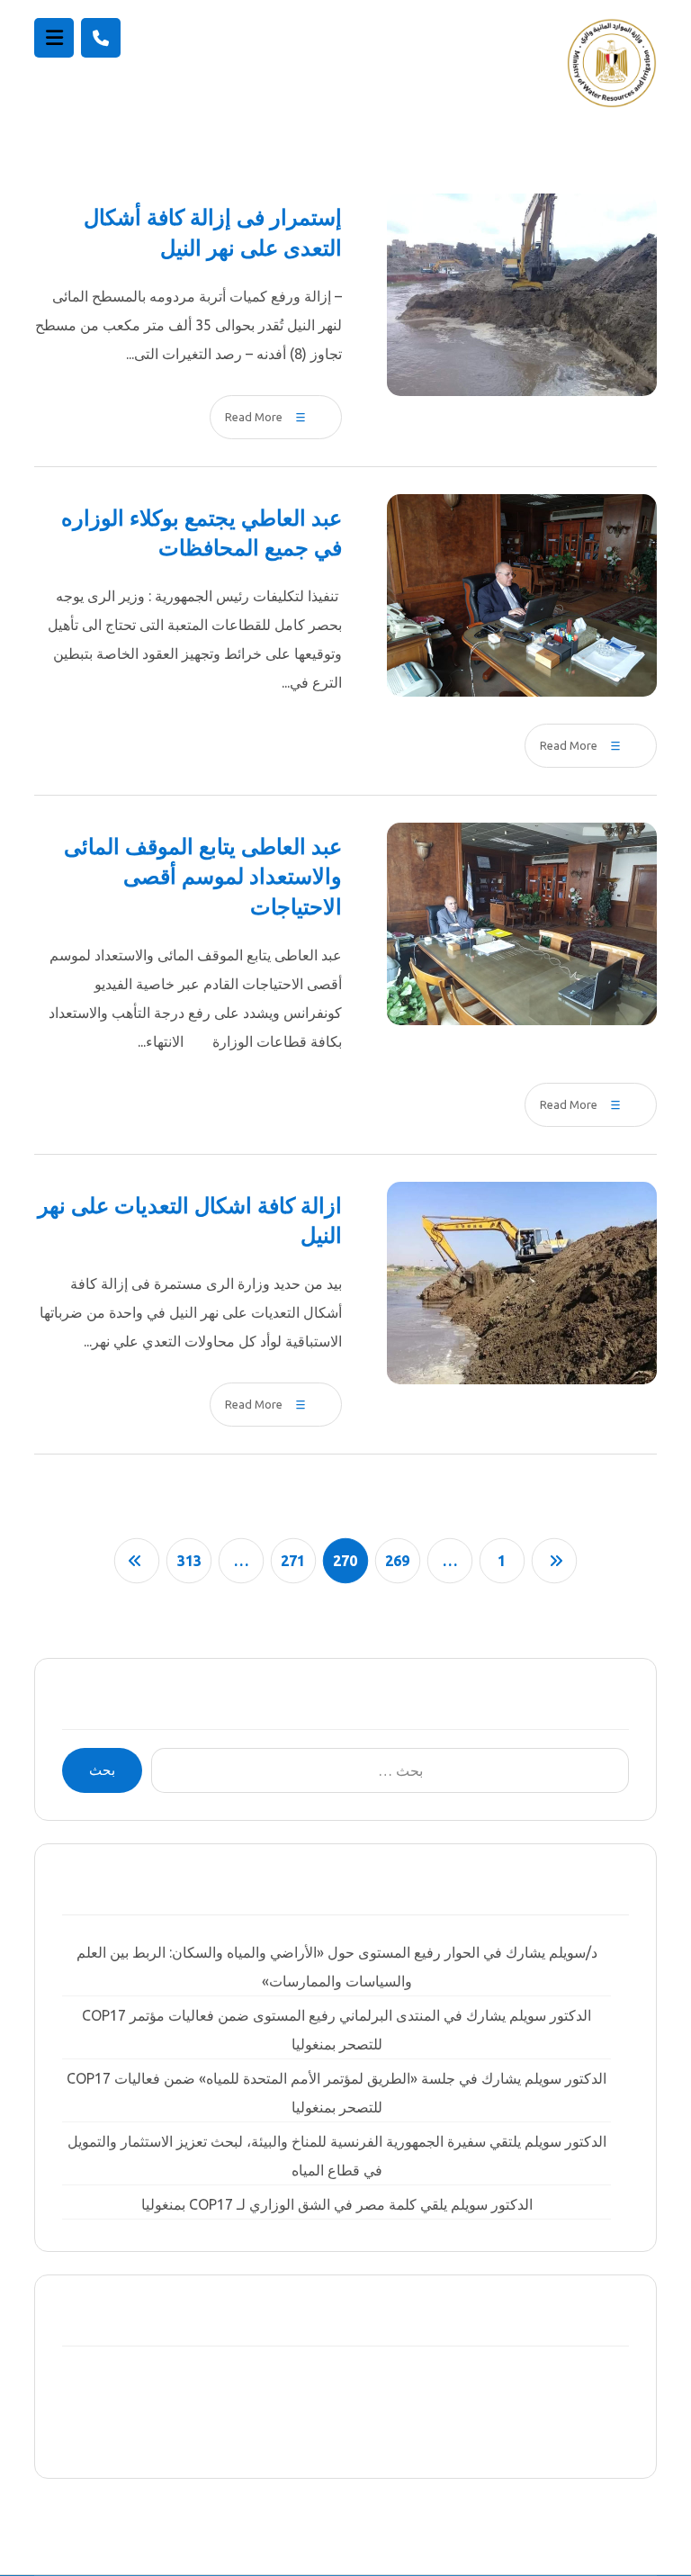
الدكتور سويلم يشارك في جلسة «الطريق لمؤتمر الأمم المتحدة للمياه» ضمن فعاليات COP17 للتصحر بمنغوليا (337, 2093)
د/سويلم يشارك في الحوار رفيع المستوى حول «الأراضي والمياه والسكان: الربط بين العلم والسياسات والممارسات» (337, 1967)
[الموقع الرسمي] (612, 63)
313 (189, 1561)
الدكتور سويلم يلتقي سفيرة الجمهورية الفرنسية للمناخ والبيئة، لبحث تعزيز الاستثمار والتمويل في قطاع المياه (337, 2156)
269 (398, 1561)
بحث (102, 1770)
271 (294, 1561)
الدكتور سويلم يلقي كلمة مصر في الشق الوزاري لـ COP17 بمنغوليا (337, 2204)
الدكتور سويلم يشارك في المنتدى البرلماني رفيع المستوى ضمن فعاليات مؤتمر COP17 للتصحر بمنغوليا (337, 2030)
